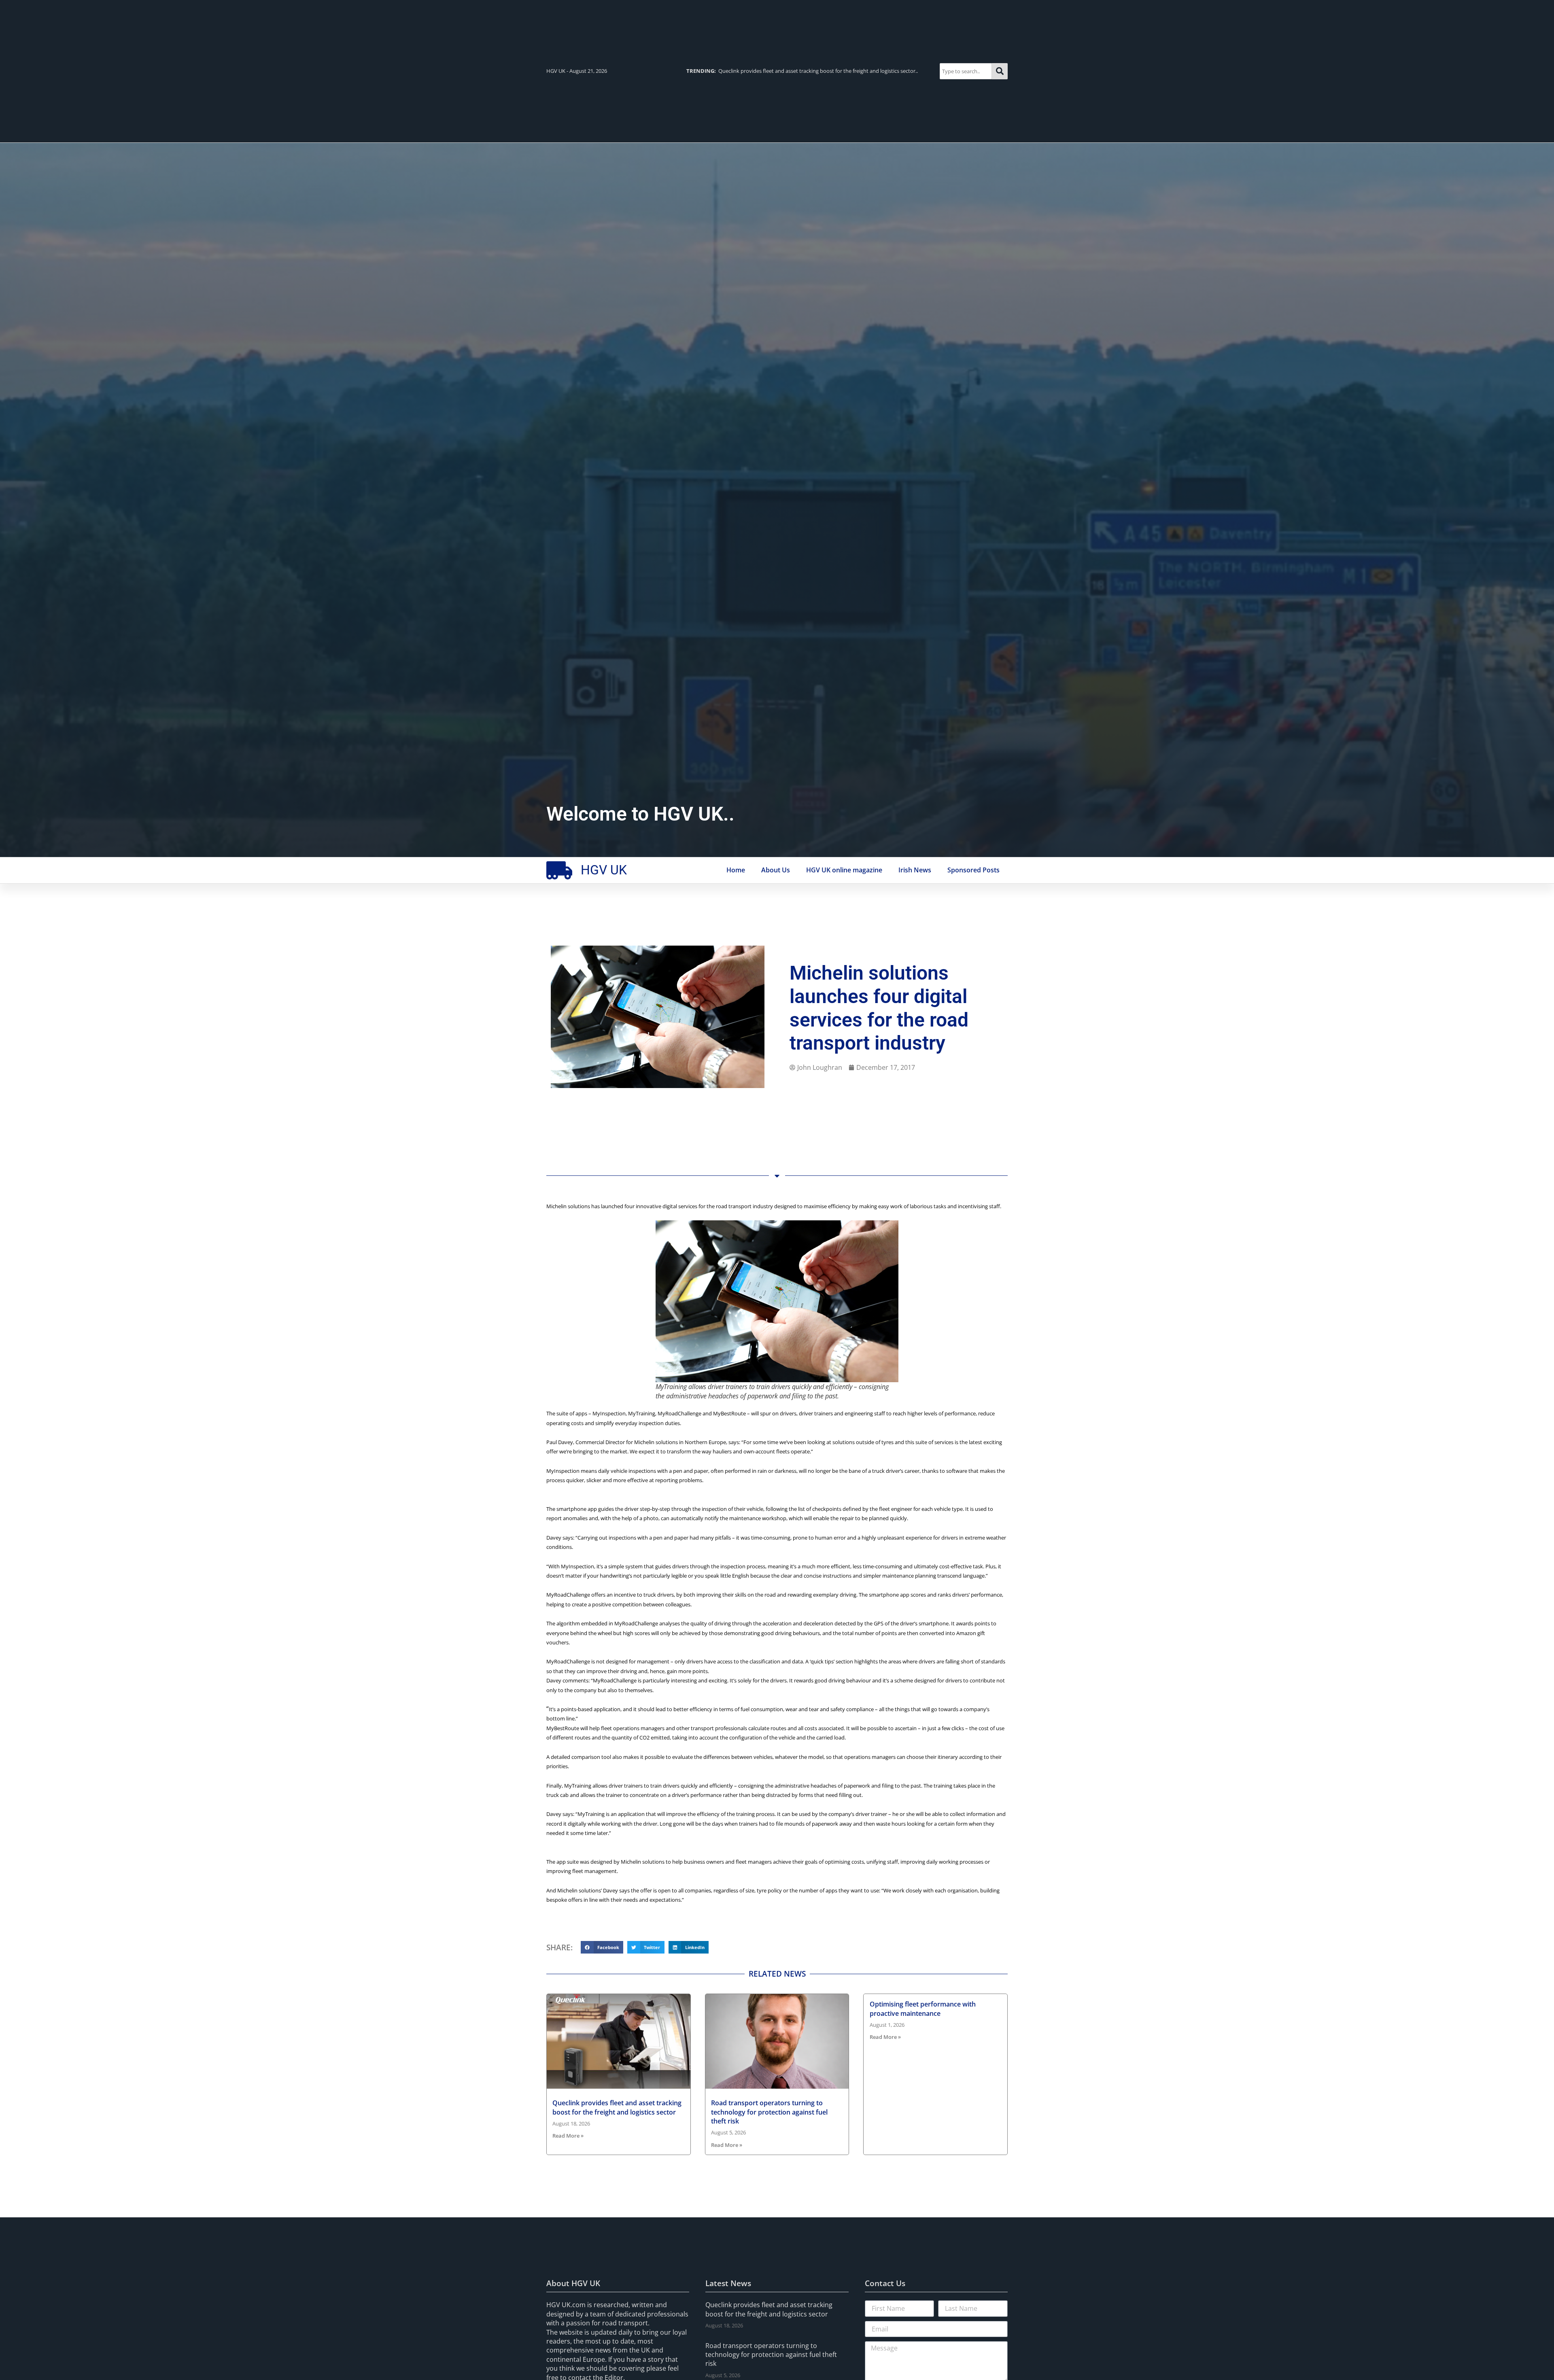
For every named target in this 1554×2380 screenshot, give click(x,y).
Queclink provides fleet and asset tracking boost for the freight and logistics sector (617, 2107)
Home (736, 870)
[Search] (1000, 71)
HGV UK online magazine (844, 870)
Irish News (915, 870)
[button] (602, 1947)
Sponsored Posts (973, 870)
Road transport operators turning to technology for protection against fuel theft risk (769, 2112)
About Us (776, 870)
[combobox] (966, 71)
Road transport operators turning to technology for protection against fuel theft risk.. (805, 71)
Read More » (568, 2136)
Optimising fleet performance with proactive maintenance (923, 2009)
